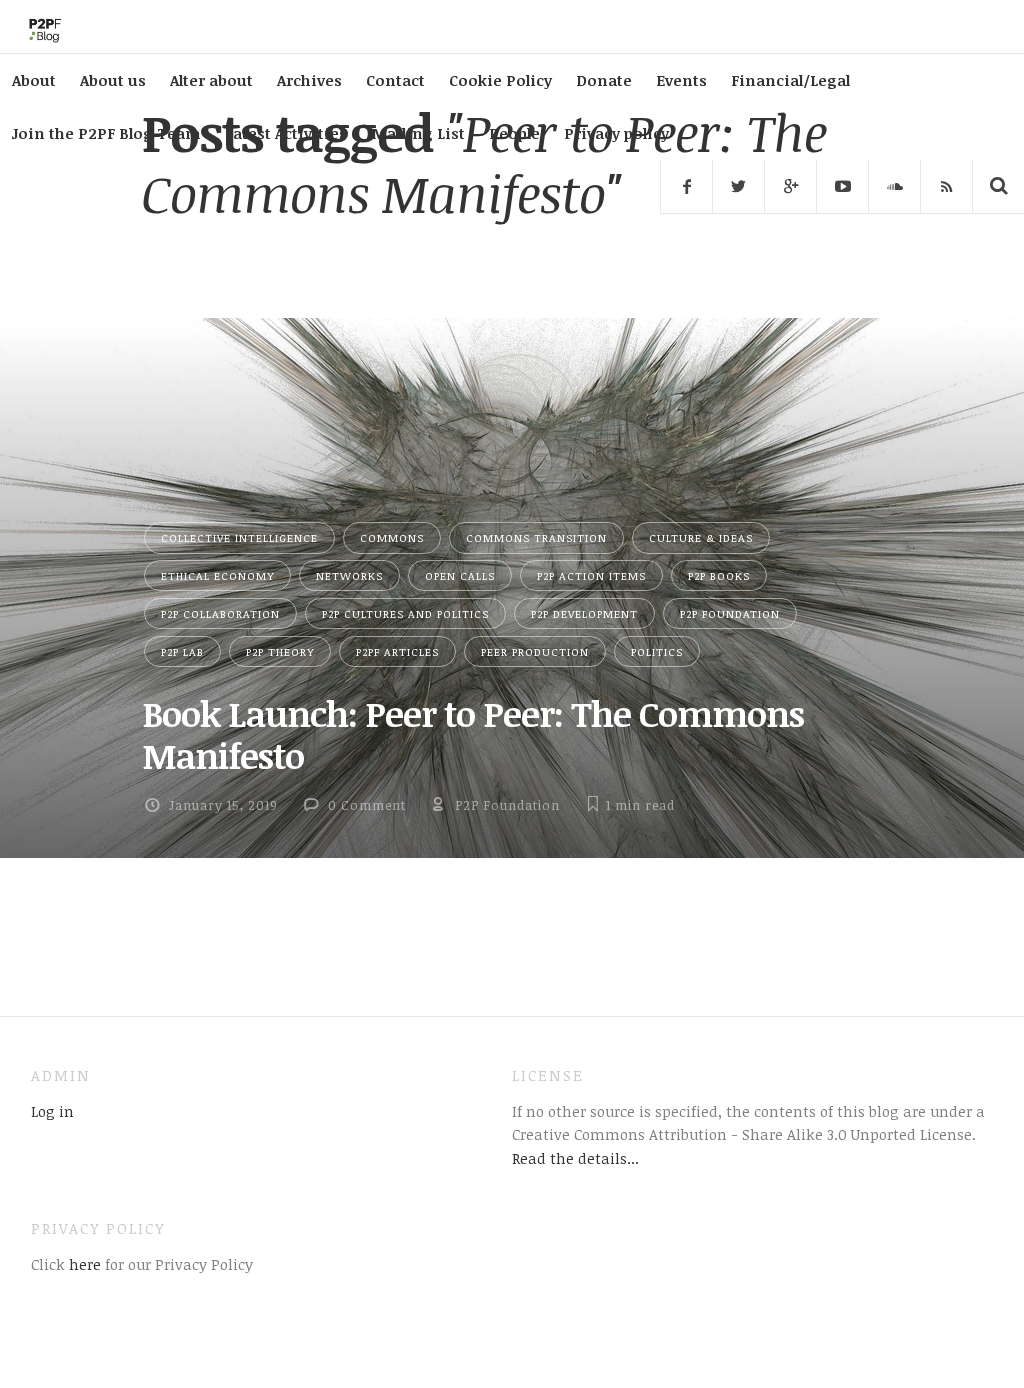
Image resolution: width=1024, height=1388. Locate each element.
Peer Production (535, 651)
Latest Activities (286, 133)
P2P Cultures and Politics (405, 613)
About (34, 80)
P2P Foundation (730, 613)
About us (113, 80)
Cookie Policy (500, 80)
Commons (392, 537)
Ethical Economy (217, 575)
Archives (309, 80)
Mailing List (418, 133)
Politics (657, 651)
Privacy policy (616, 133)
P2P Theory (280, 651)
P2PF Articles (397, 651)
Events (681, 80)
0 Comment (367, 805)
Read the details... (575, 1158)
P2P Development (584, 613)
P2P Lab (182, 651)
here (83, 1264)
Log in (52, 1111)
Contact (395, 80)
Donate (604, 80)
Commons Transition (536, 537)
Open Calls (460, 575)
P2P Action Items (591, 575)
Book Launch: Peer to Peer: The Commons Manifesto (473, 734)
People (514, 133)
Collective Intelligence (239, 537)
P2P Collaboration (220, 613)
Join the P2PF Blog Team (106, 133)
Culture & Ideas (701, 537)
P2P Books (719, 575)
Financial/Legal (790, 80)
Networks (349, 575)
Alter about (211, 80)
